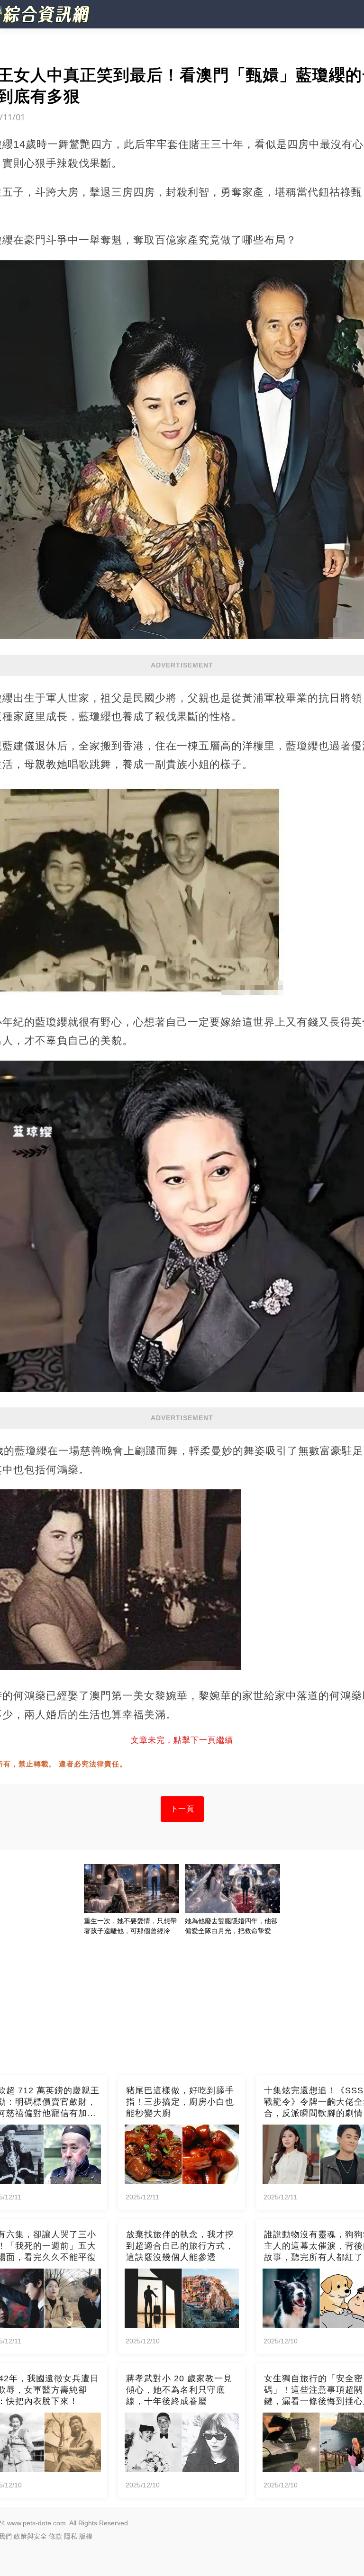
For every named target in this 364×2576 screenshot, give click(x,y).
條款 (55, 2536)
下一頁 (182, 1809)
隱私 (71, 2536)
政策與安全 (30, 2536)
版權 (86, 2536)
